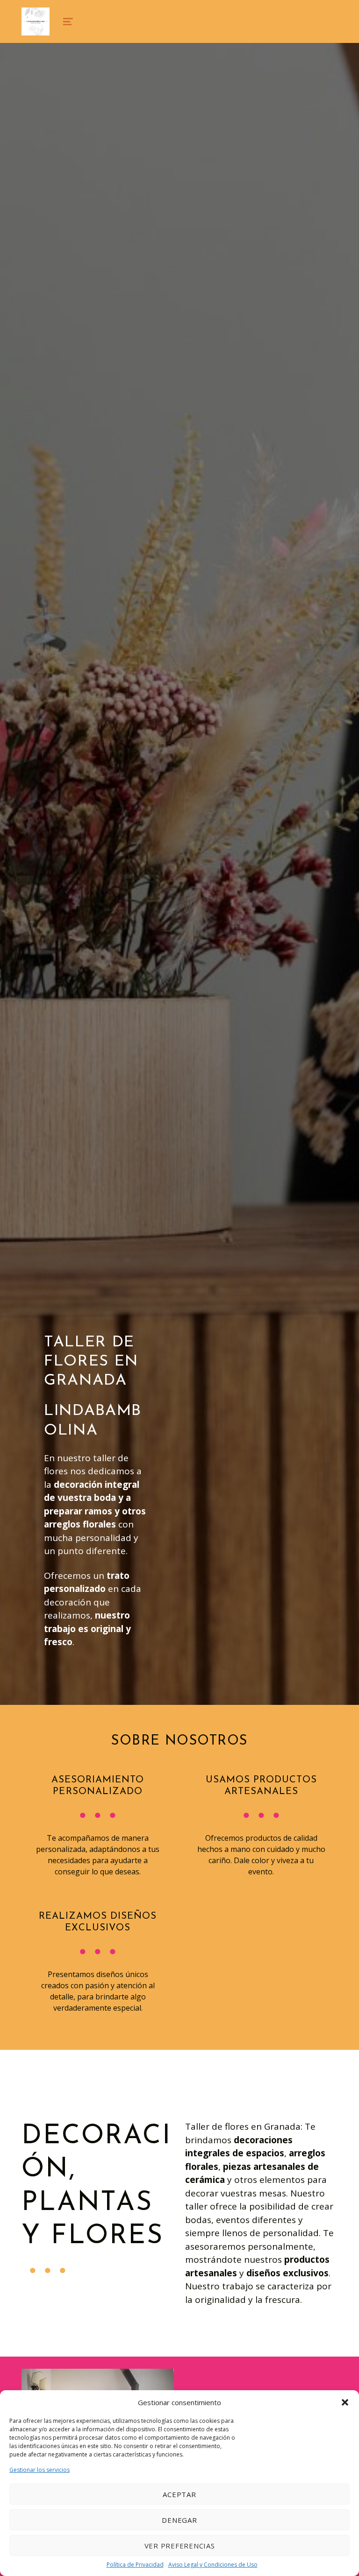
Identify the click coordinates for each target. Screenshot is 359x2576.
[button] (345, 2402)
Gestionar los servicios (39, 2470)
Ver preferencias (180, 2546)
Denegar (179, 2520)
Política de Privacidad (135, 2565)
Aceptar (179, 2494)
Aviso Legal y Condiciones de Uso (213, 2565)
